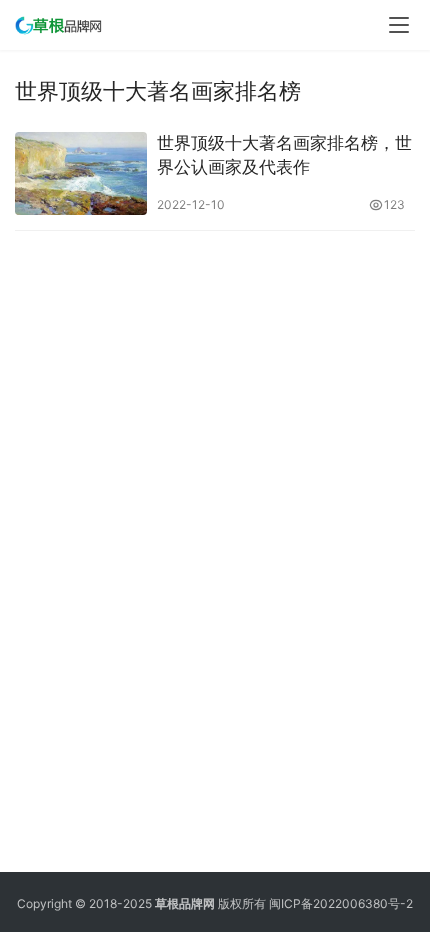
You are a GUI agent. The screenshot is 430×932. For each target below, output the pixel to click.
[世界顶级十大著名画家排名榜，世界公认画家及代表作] (81, 173)
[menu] (399, 25)
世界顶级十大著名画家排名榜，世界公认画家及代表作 (284, 155)
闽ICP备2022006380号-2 (341, 903)
